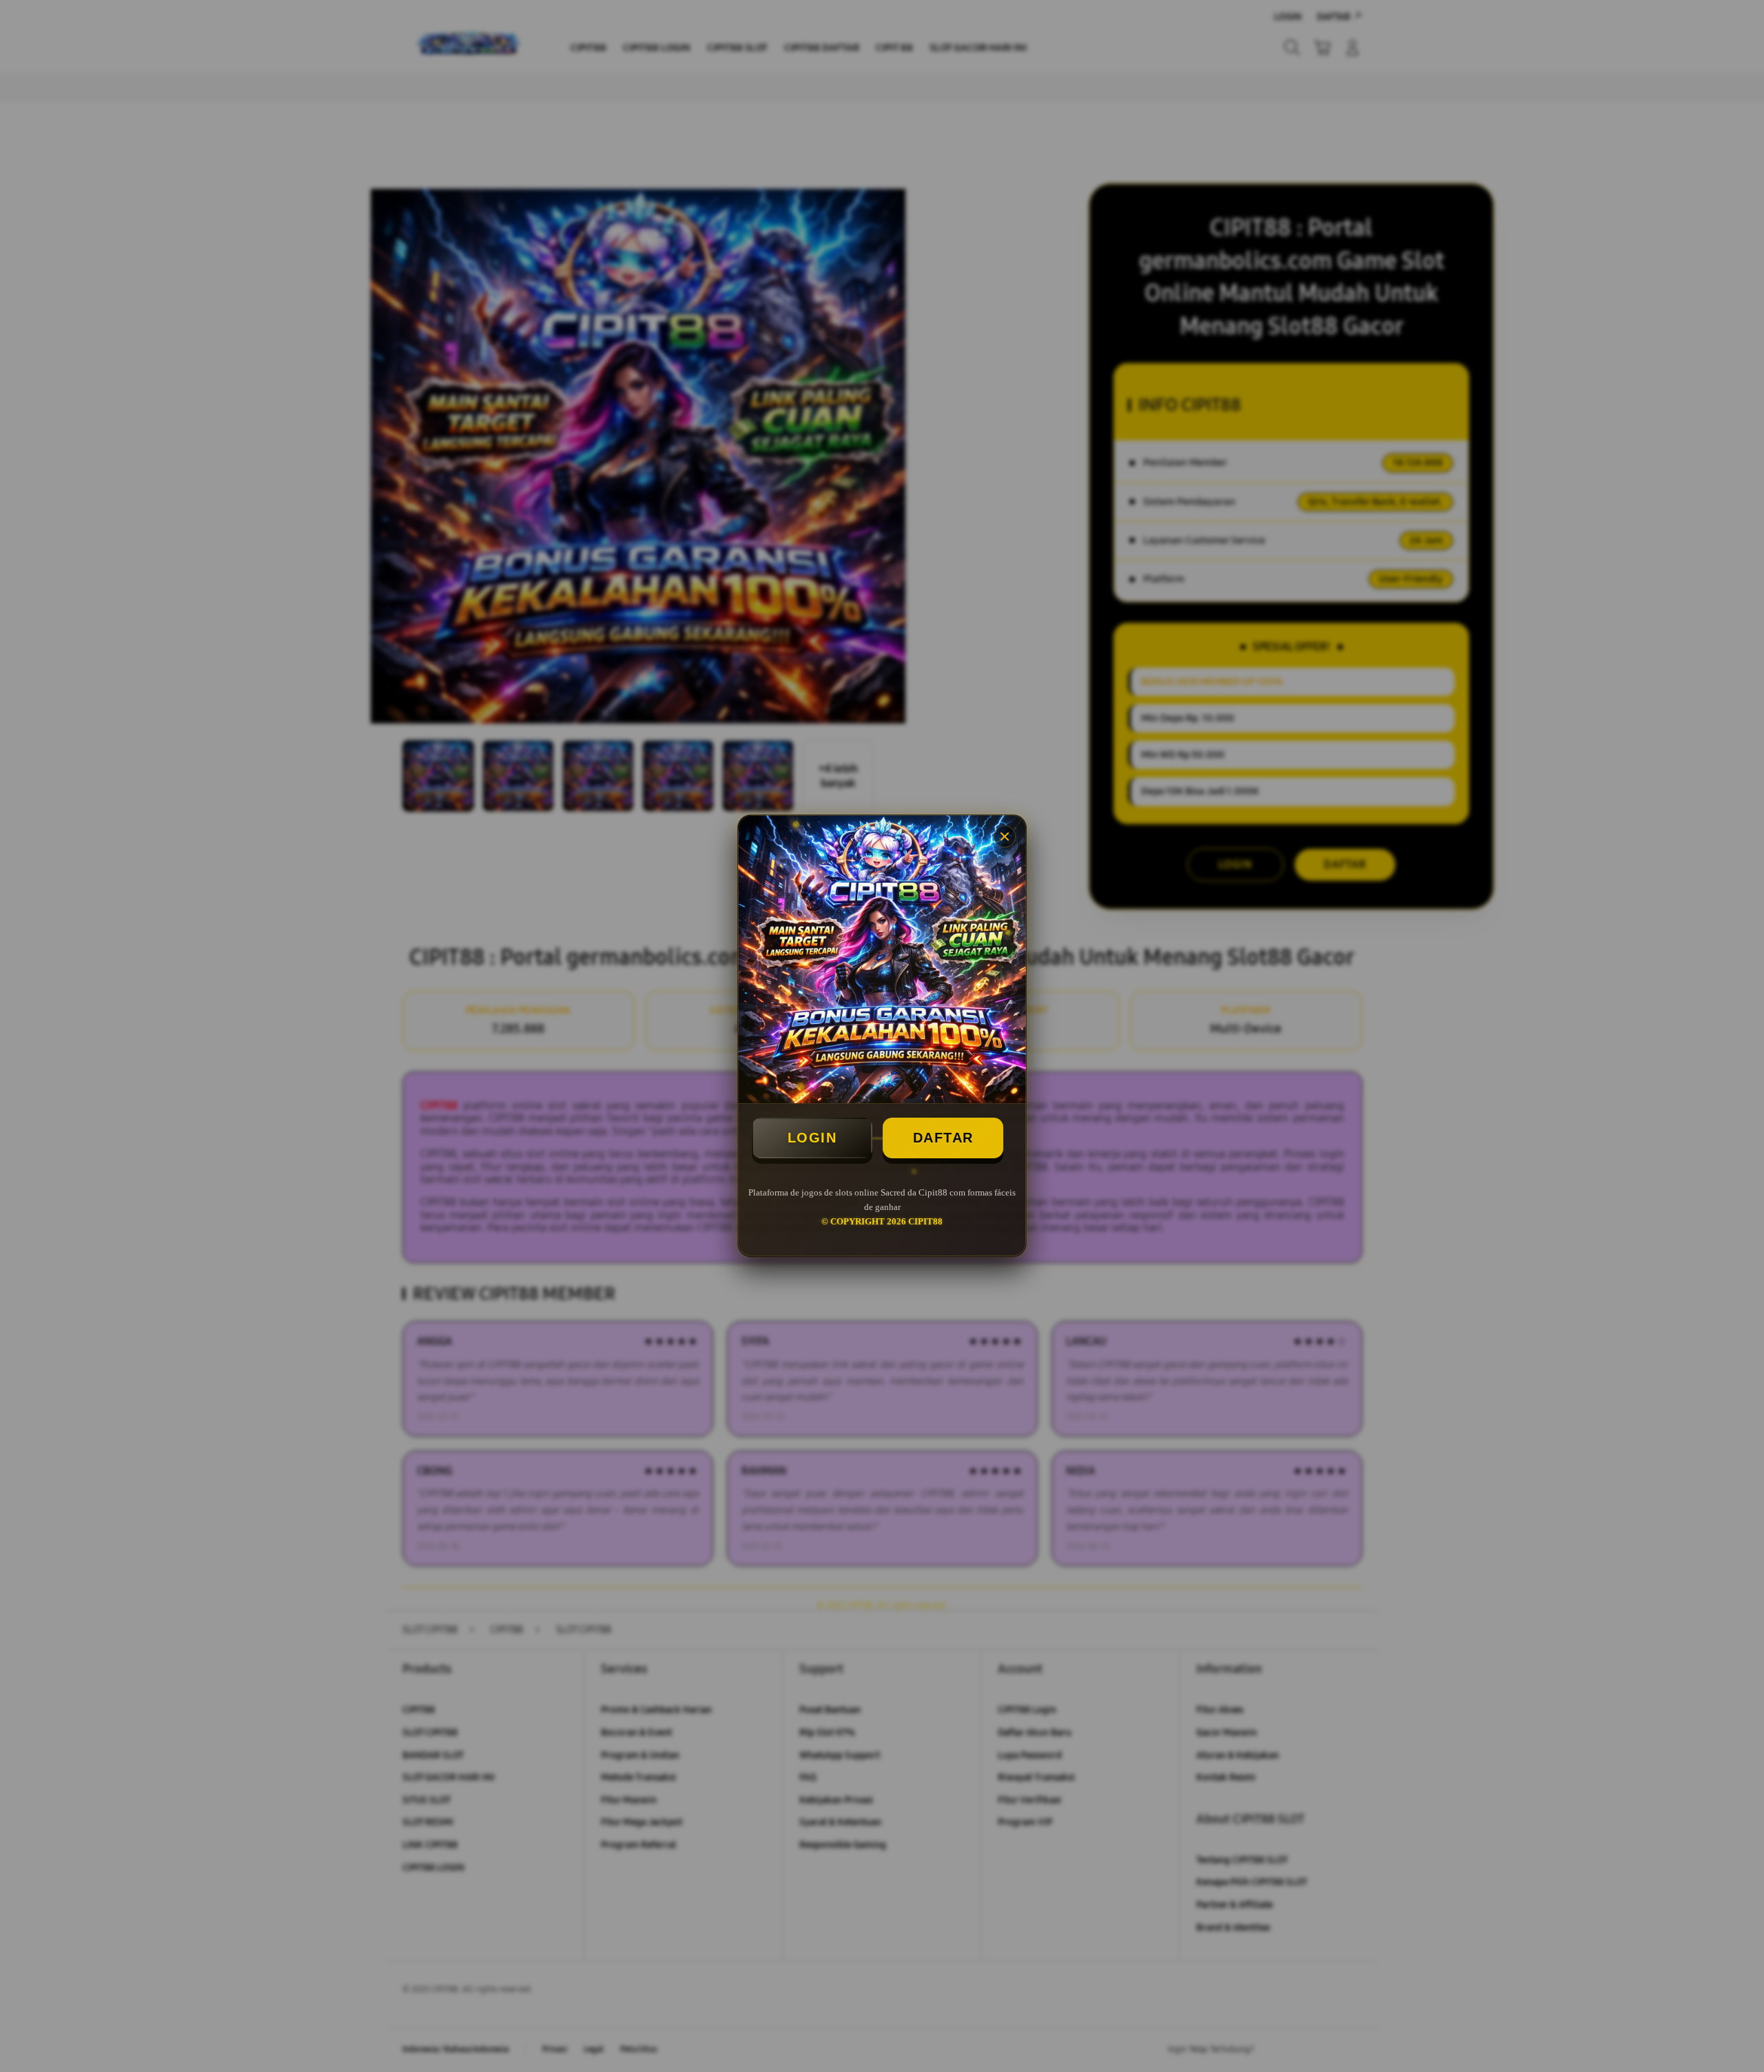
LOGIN (812, 1138)
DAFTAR (943, 1138)
